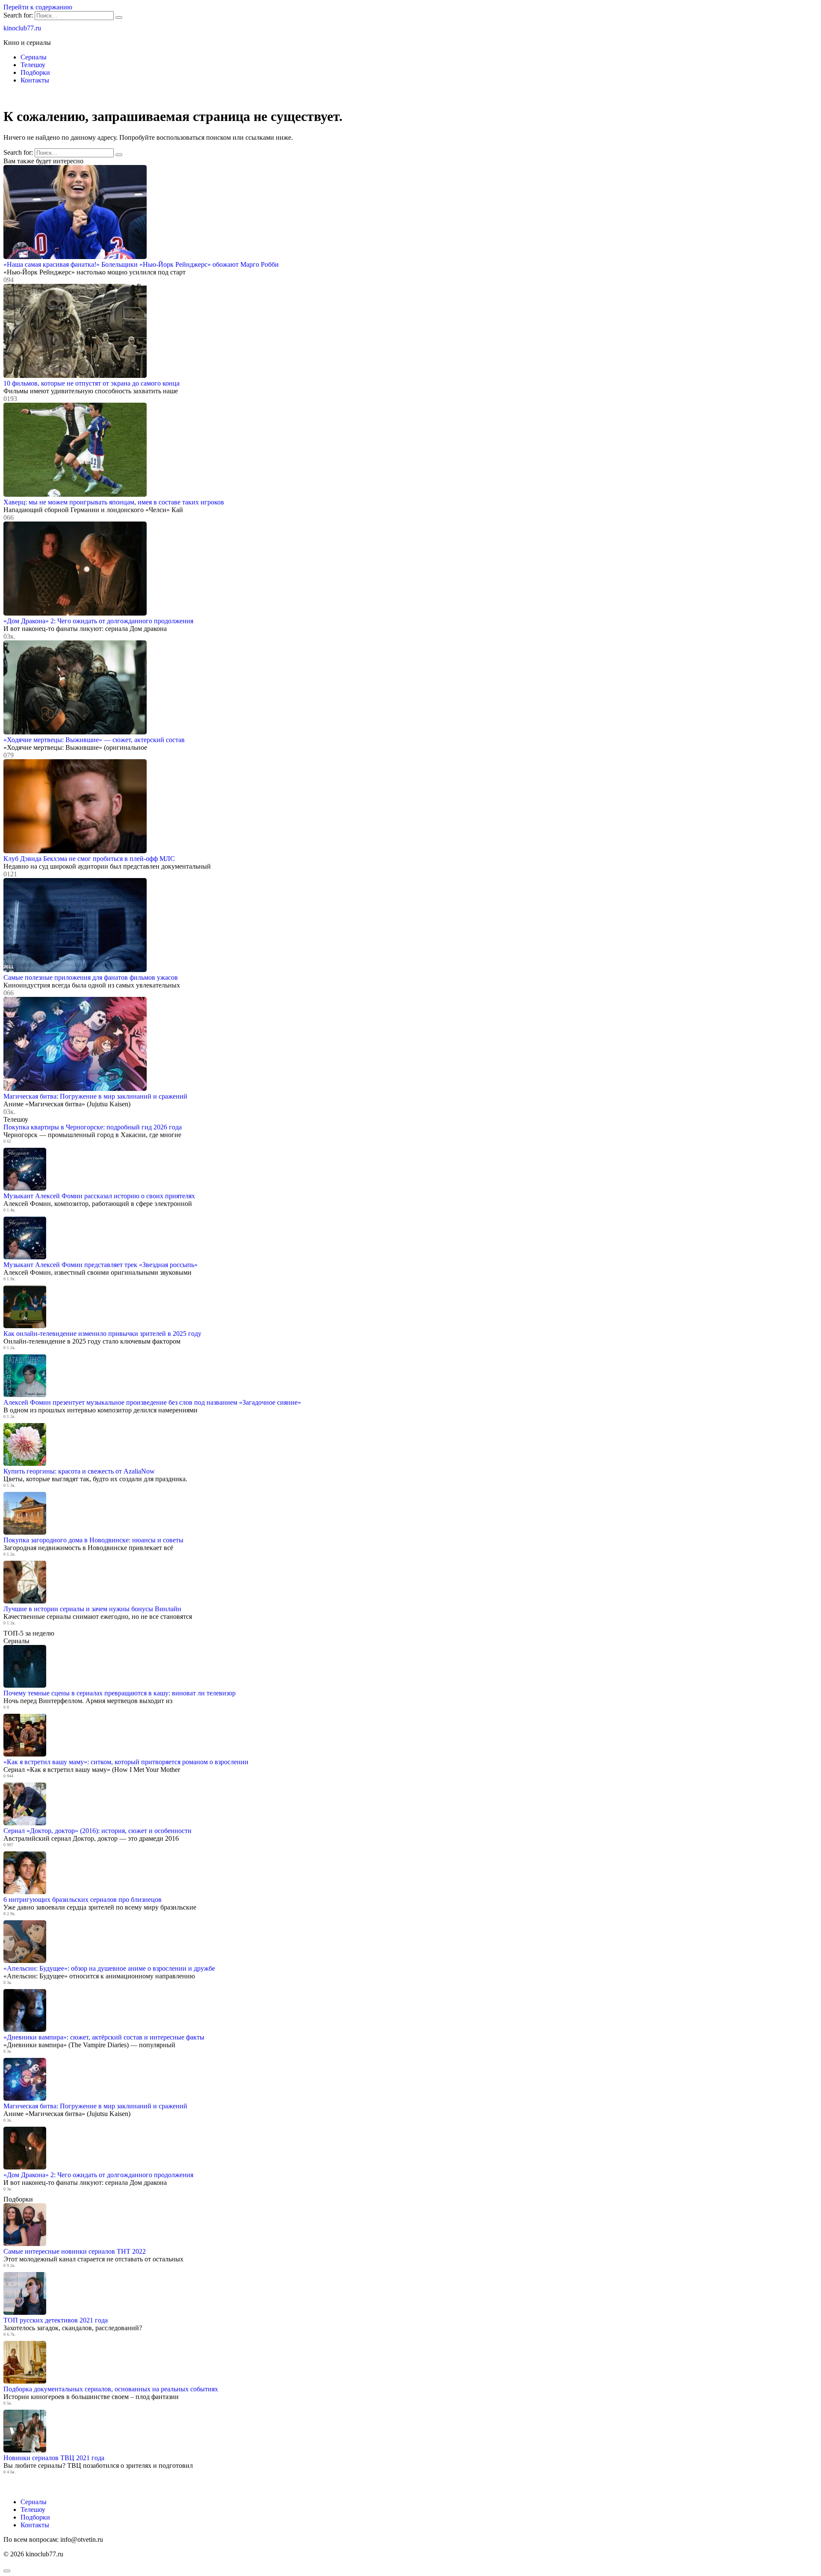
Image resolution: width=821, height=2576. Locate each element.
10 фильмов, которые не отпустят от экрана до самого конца (92, 383)
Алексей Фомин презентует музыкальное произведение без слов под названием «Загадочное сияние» (152, 1402)
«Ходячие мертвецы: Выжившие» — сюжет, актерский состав (94, 740)
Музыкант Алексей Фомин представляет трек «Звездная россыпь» (100, 1265)
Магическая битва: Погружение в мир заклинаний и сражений (95, 1096)
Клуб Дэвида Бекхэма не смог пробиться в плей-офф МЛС (89, 859)
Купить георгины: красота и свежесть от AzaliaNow (79, 1471)
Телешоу (33, 65)
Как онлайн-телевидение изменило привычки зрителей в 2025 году (102, 1334)
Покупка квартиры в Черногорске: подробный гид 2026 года (93, 1127)
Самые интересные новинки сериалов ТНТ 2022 (75, 2251)
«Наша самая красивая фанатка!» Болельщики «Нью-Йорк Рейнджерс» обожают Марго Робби (141, 264)
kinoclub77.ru (22, 28)
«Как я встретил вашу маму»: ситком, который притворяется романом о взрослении (126, 1762)
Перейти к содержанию (38, 7)
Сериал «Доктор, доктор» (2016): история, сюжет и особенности (97, 1831)
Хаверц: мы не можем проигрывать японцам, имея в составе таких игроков (114, 502)
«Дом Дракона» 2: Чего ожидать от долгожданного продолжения (98, 621)
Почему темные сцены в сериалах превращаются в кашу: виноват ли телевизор (120, 1693)
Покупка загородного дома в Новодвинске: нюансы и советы (93, 1540)
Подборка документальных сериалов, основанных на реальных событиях (111, 2389)
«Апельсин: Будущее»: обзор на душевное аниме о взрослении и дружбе (109, 1968)
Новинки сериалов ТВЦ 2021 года (54, 2458)
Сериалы (34, 57)
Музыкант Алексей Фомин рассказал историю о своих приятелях (99, 1196)
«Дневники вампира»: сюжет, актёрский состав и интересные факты (104, 2037)
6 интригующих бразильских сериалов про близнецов (83, 1900)
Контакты (35, 80)
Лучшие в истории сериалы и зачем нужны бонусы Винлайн (92, 1609)
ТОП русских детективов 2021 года (56, 2320)
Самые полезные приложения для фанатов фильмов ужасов (91, 977)
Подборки (35, 72)
